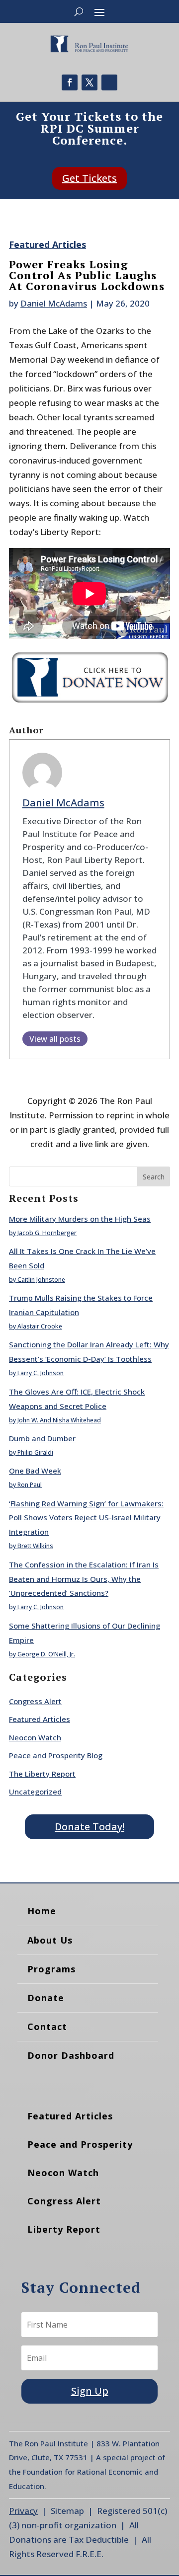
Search (154, 1177)
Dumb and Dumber (42, 1438)
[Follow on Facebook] (70, 82)
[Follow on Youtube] (109, 82)
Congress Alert (35, 1701)
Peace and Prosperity (80, 2144)
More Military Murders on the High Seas (80, 1219)
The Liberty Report (42, 1774)
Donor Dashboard (71, 2055)
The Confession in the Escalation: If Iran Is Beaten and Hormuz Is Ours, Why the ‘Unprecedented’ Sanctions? (84, 1579)
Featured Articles (47, 244)
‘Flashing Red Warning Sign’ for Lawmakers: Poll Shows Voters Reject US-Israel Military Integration (86, 1518)
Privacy (23, 2511)
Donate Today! (89, 1827)
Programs (51, 1969)
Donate (46, 1998)
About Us (50, 1940)
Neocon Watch (35, 1737)
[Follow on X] (89, 82)
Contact (47, 2027)
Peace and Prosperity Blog (56, 1755)
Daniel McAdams (54, 303)
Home (42, 1911)
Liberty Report (64, 2229)
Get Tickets (89, 178)
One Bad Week (35, 1471)
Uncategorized (35, 1792)
